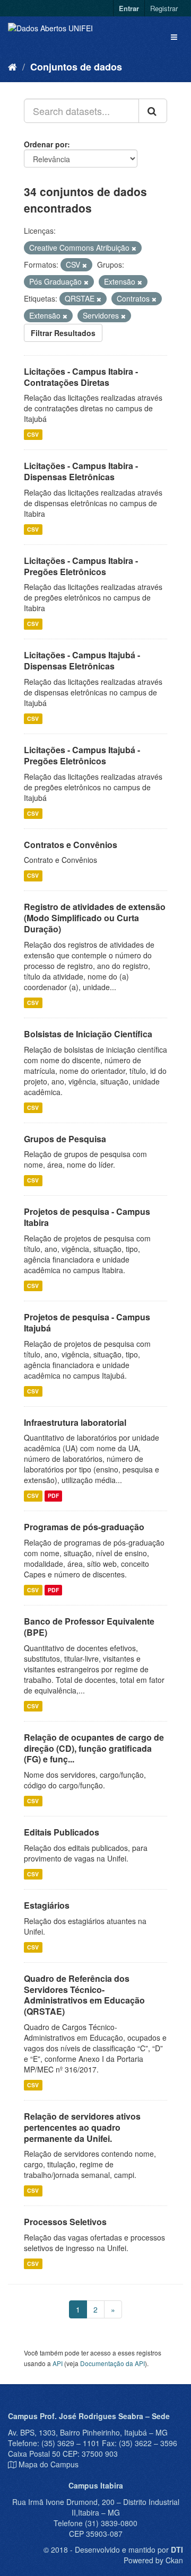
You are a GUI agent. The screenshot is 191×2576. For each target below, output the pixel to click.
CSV (33, 434)
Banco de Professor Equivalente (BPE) (89, 1627)
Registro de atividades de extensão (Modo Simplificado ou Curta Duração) (95, 918)
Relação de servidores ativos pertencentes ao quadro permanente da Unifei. (82, 2127)
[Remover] (134, 248)
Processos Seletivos (65, 2222)
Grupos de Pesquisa (65, 1139)
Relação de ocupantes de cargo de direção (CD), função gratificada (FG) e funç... (94, 1748)
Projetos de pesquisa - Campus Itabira (87, 1217)
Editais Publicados (62, 1832)
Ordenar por (46, 144)
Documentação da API (112, 2363)
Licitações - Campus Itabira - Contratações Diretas (81, 377)
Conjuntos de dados (76, 67)
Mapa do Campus (49, 2464)
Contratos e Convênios (71, 845)
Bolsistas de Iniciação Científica (88, 1034)
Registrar (164, 8)
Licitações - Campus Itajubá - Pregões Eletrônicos (82, 755)
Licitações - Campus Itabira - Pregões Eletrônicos (81, 566)
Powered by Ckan (153, 2560)
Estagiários (47, 1905)
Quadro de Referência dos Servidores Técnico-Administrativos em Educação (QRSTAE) (84, 1995)
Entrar (129, 8)
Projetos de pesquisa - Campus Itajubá (87, 1322)
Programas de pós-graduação (84, 1527)
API (58, 2363)
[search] (153, 111)
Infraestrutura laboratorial (75, 1422)
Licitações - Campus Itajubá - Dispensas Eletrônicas (82, 660)
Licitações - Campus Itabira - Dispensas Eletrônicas (81, 471)
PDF (53, 1496)
